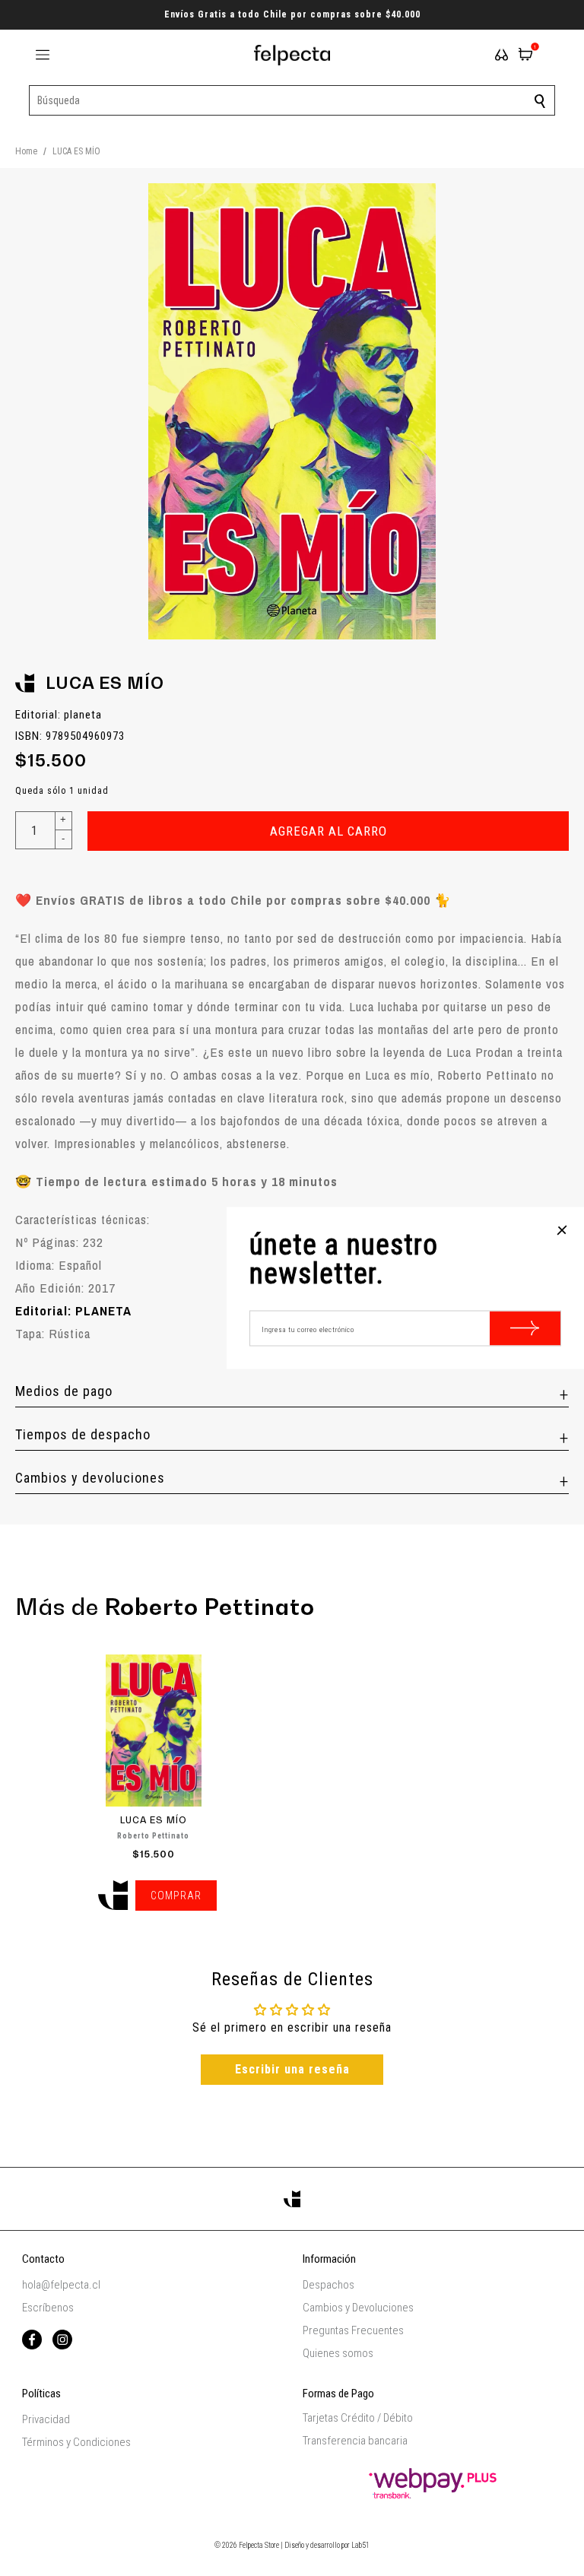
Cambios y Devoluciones (358, 2308)
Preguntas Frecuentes (353, 2330)
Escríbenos (48, 2308)
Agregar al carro (328, 831)
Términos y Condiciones (76, 2442)
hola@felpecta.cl (61, 2285)
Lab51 (360, 2545)
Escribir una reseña (292, 2069)
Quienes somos (338, 2353)
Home (26, 151)
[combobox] (292, 100)
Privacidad (46, 2419)
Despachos (328, 2285)
